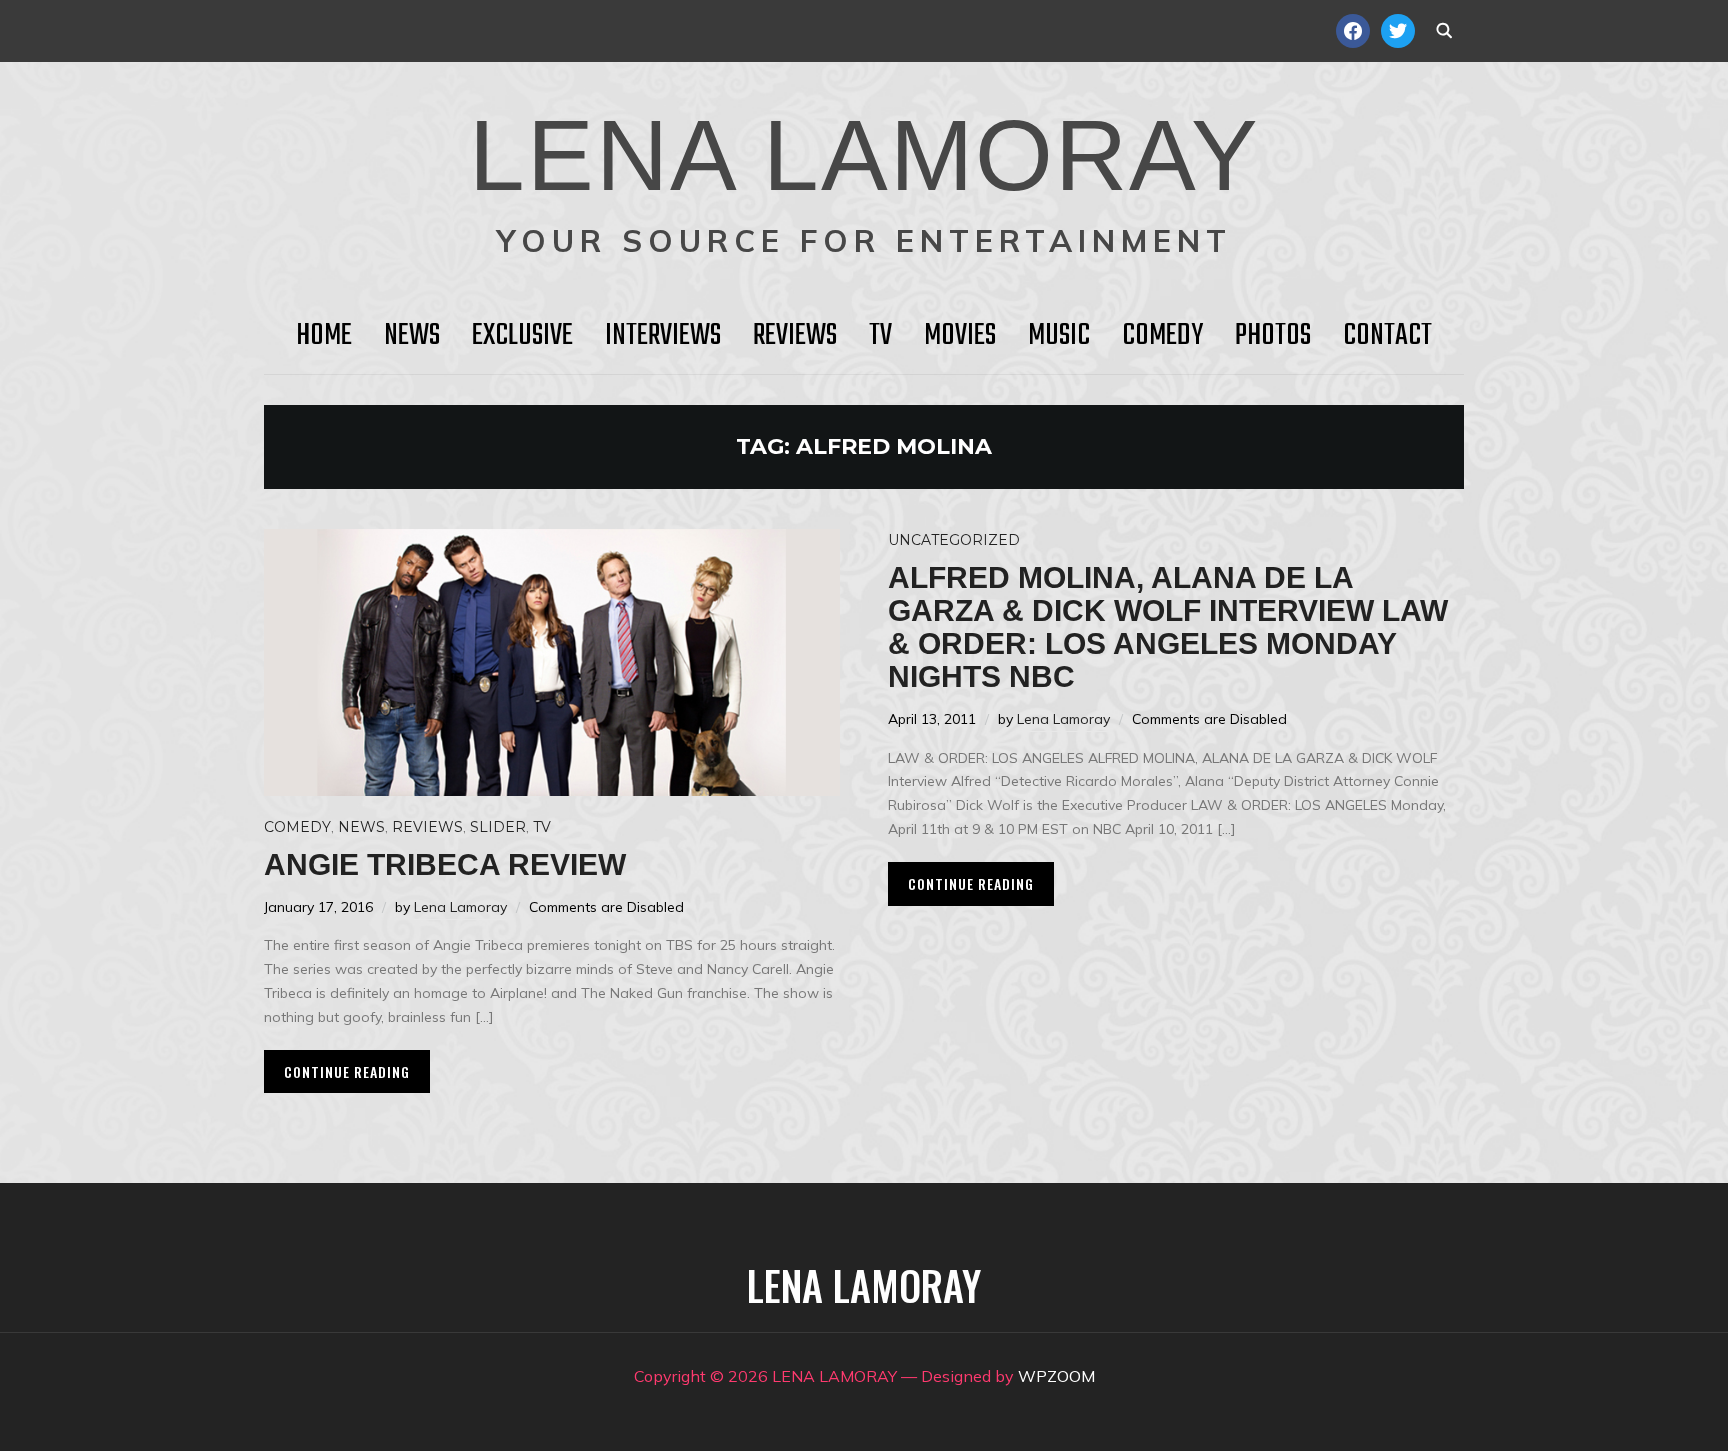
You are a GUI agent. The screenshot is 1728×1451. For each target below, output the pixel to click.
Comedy (1162, 336)
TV (880, 336)
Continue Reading (347, 1071)
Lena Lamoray (460, 907)
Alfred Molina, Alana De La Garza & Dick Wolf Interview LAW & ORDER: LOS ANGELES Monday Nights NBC (1168, 627)
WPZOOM (1056, 1376)
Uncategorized (954, 540)
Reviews (795, 336)
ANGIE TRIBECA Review (445, 864)
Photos (1273, 336)
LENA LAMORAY (864, 155)
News (412, 336)
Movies (960, 336)
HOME (324, 336)
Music (1059, 336)
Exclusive (522, 336)
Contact (1387, 336)
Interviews (663, 336)
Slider (498, 827)
